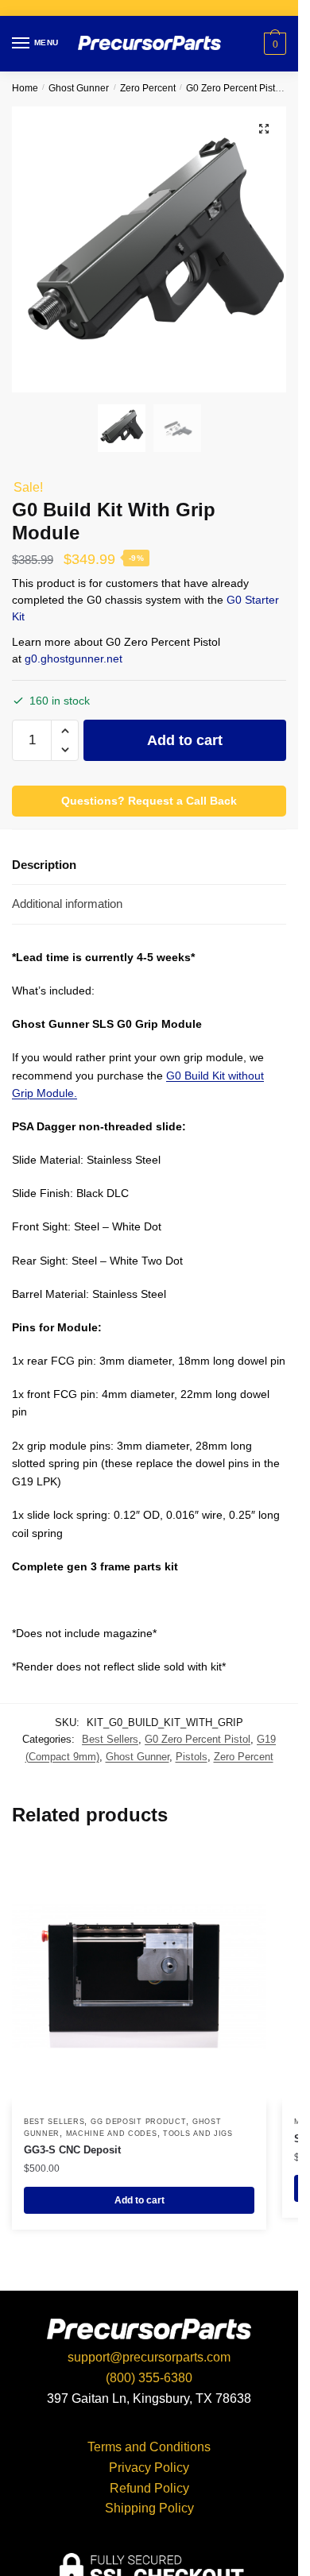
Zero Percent (148, 88)
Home (25, 88)
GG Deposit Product (139, 2122)
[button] (65, 731)
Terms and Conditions (149, 2447)
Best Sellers (110, 1739)
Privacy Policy (149, 2468)
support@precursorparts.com (149, 2357)
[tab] (149, 865)
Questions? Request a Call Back (149, 801)
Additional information (67, 904)
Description (44, 865)
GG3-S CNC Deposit (72, 2150)
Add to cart (185, 740)
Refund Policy (149, 2488)
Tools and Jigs (198, 2134)
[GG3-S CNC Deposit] (139, 1976)
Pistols (192, 1757)
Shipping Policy (149, 2508)
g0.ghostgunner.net (74, 658)
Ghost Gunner (79, 88)
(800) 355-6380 (149, 2378)
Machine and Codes (112, 2134)
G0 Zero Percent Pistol (234, 88)
